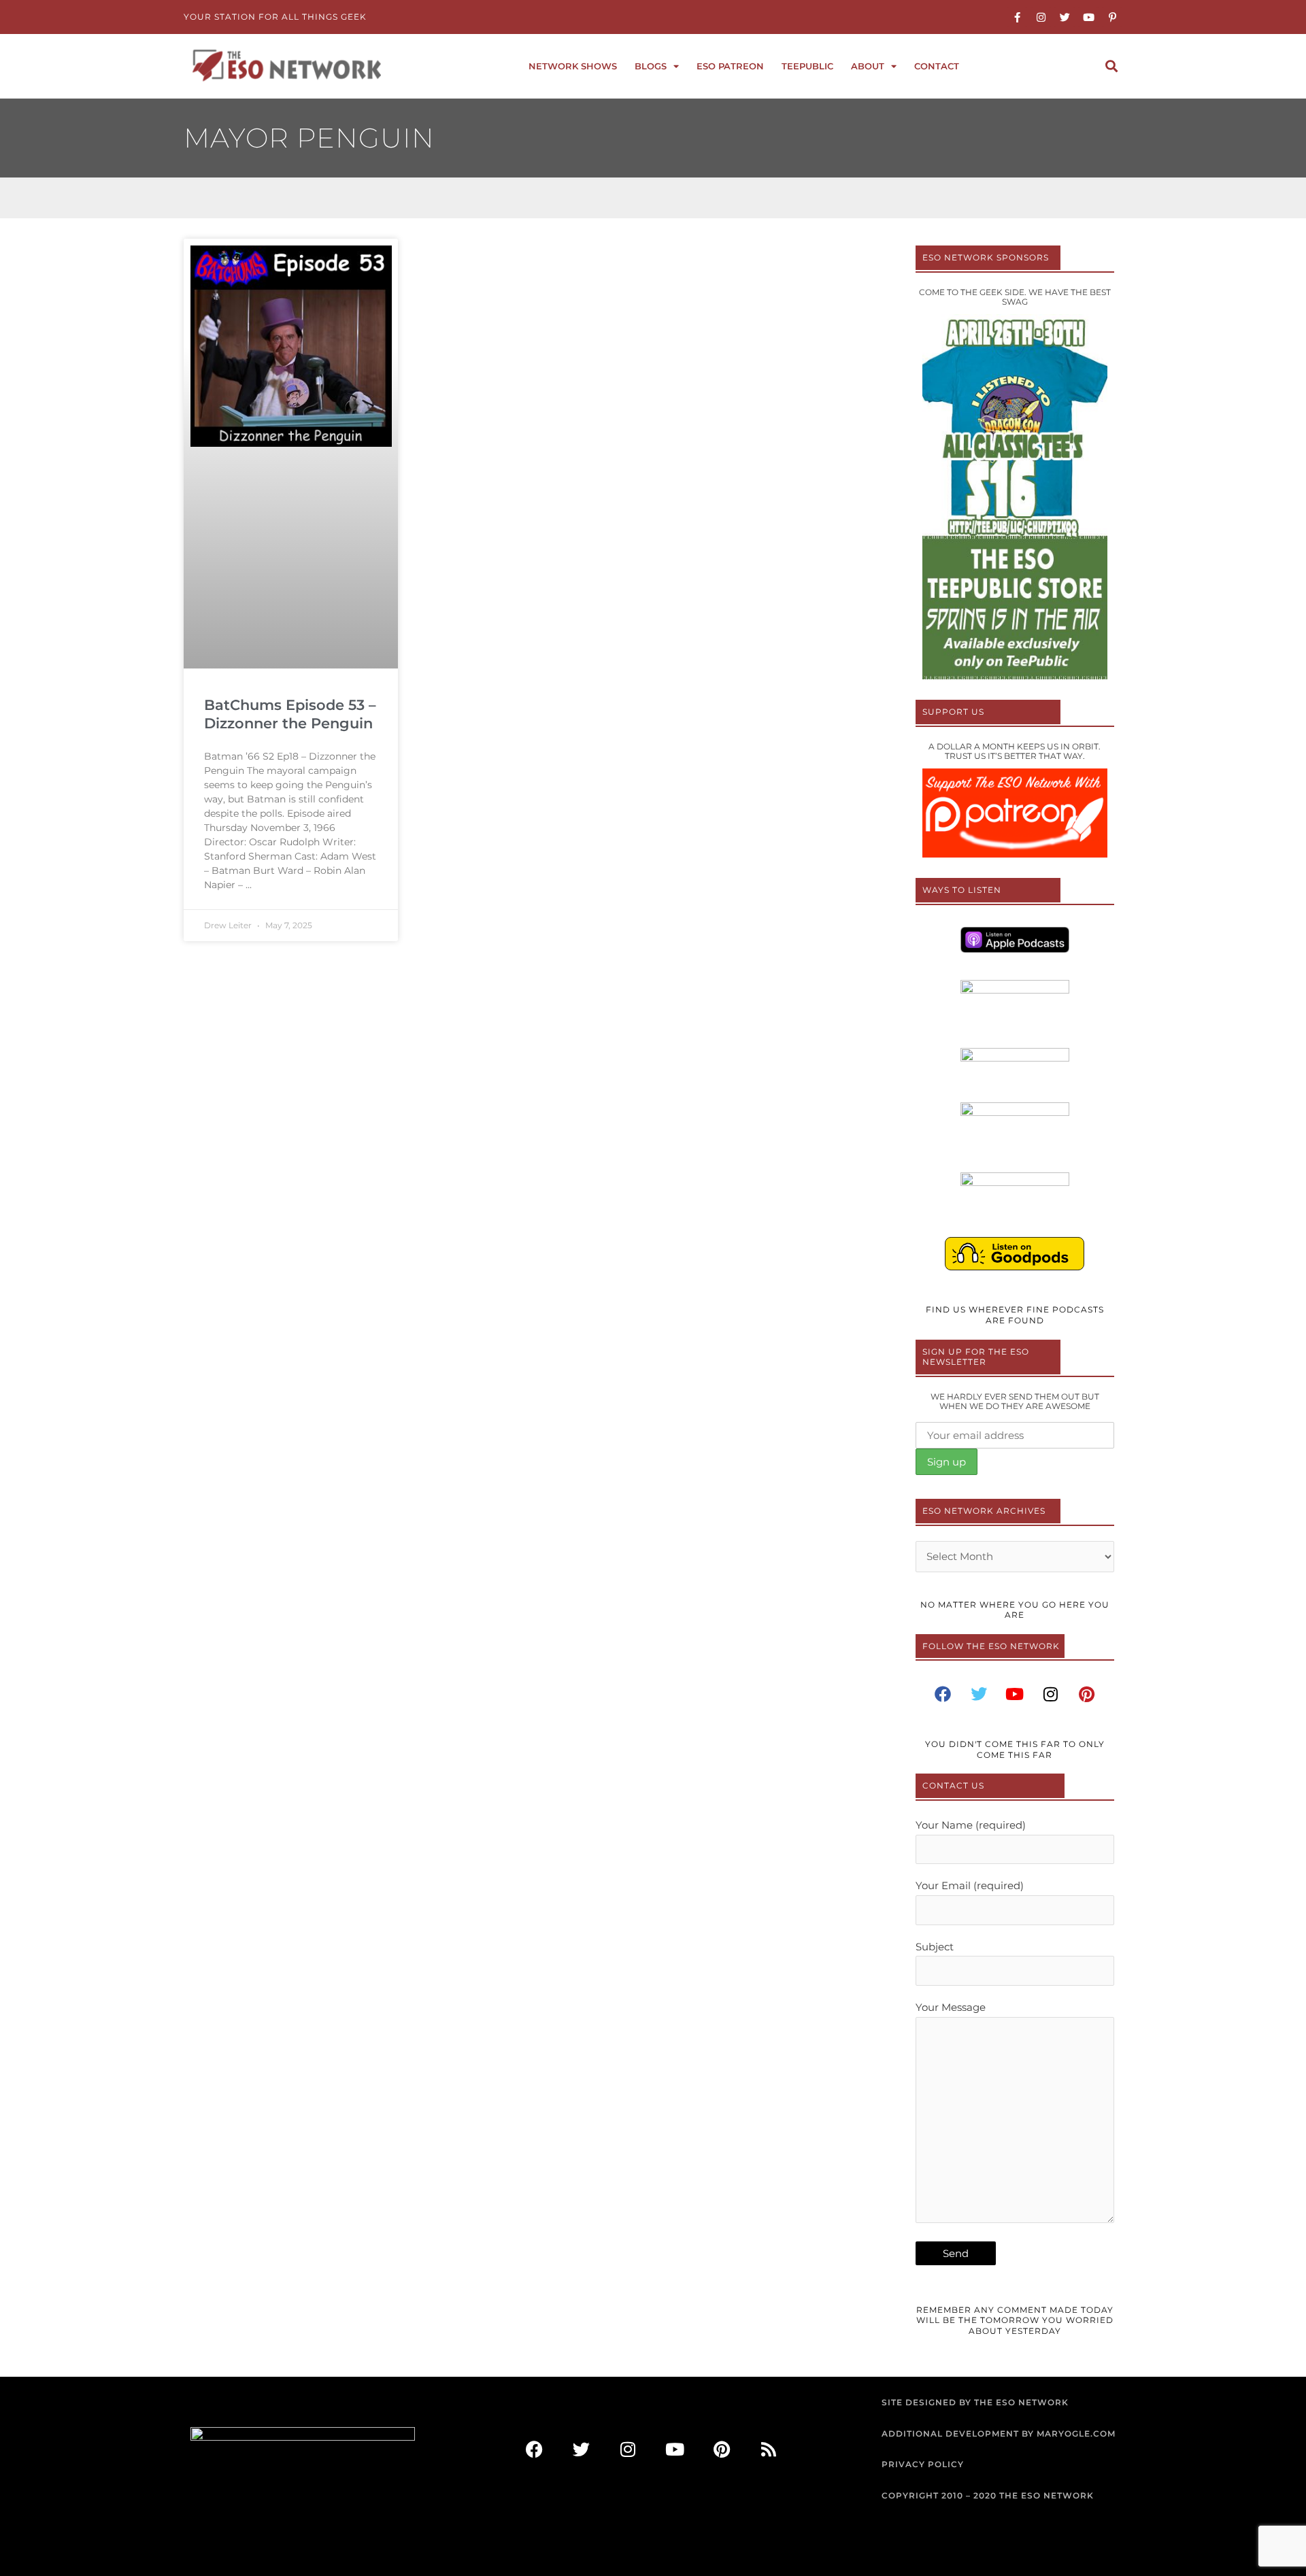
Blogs (651, 66)
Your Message (951, 2007)
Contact (937, 66)
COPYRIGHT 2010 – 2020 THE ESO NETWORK (988, 2495)
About (868, 66)
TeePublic (807, 66)
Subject (935, 1947)
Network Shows (573, 66)
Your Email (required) (970, 1885)
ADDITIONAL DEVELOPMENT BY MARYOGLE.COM (999, 2434)
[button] (1111, 66)
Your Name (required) (971, 1825)
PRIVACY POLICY (923, 2464)
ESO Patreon (730, 66)
